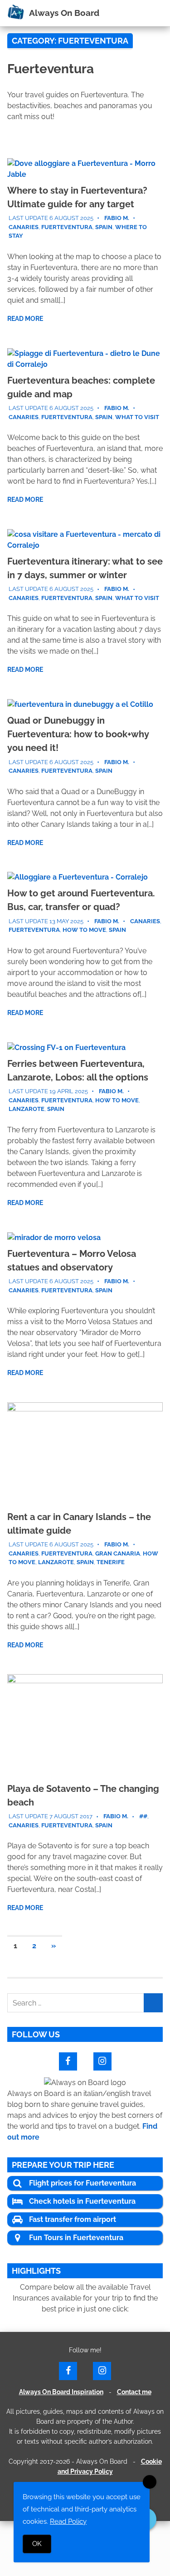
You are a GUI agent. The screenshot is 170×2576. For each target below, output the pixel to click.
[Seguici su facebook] (68, 2370)
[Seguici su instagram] (102, 2370)
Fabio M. (117, 218)
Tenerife (111, 1562)
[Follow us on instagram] (102, 2060)
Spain (104, 227)
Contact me (134, 2392)
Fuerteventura (67, 227)
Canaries (24, 227)
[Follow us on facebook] (68, 2060)
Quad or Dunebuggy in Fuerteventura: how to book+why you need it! (78, 734)
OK (37, 2544)
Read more (25, 319)
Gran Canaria (118, 1553)
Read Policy (68, 2521)
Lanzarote (27, 1109)
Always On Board (64, 13)
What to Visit (137, 417)
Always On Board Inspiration (61, 2392)
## (143, 1816)
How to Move (84, 930)
